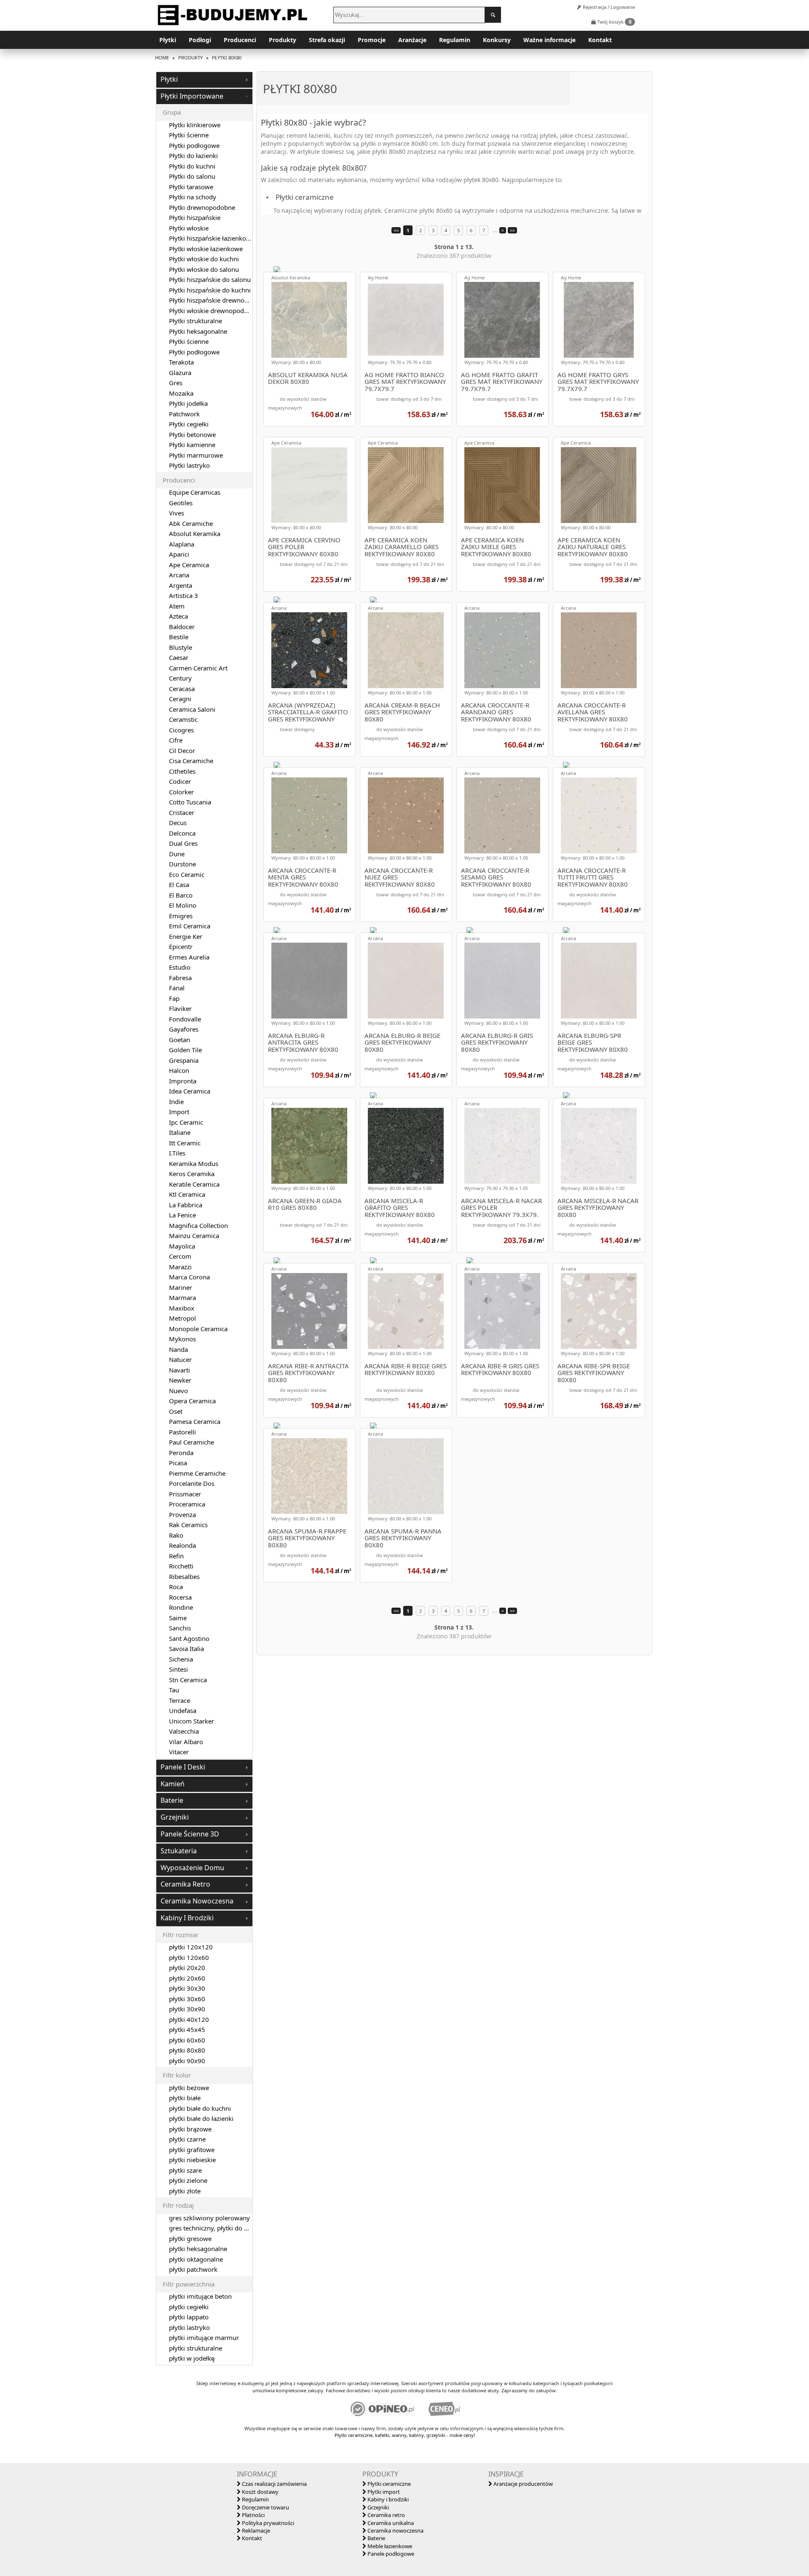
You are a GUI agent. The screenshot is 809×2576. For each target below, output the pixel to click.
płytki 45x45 (187, 2029)
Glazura (180, 373)
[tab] (204, 80)
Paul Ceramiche (192, 1442)
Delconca (182, 833)
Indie (176, 1102)
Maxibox (182, 1308)
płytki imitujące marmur (204, 2337)
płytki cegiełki (189, 2307)
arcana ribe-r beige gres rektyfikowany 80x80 (406, 1370)
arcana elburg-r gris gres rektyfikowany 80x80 (497, 1043)
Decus (178, 823)
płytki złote (185, 2191)
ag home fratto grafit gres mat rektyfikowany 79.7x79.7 (502, 382)
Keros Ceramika (192, 1174)
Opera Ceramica (192, 1401)
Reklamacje (255, 2530)
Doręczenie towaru (265, 2507)
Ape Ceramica (286, 443)
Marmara (182, 1297)
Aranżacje (412, 40)
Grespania (184, 1060)
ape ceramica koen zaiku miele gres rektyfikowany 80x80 (496, 547)
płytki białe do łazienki (201, 2118)
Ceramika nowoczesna (395, 2530)
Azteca (178, 616)
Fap (174, 998)
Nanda (178, 1349)
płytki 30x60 (187, 1999)
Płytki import (383, 2492)
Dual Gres (183, 843)
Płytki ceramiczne (388, 2484)
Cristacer (182, 812)
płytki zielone (188, 2180)
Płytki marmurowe (196, 455)
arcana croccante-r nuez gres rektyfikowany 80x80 (400, 877)
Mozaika (181, 393)
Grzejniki (378, 2507)
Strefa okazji (327, 40)
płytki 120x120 (191, 1947)
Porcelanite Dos (192, 1483)
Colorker (181, 792)
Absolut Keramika (291, 277)
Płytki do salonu (192, 176)
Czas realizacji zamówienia (274, 2484)
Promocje (372, 40)
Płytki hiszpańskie (195, 217)
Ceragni (180, 699)
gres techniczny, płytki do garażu (216, 2228)
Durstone (182, 864)
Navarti (179, 1370)
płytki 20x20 (187, 1968)
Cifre (176, 740)
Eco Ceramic (187, 874)
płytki (169, 79)
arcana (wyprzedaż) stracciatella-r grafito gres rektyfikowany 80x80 (308, 712)
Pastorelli (182, 1432)
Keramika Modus (194, 1163)
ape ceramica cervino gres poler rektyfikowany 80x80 (304, 547)
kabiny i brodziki (187, 1918)
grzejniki (175, 1817)
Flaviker (180, 1008)
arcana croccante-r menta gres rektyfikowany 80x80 (303, 877)
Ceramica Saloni (192, 709)
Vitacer (179, 1752)
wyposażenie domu (192, 1868)
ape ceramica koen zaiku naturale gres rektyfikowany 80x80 (593, 547)
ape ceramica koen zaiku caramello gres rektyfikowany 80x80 (402, 547)
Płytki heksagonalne (198, 331)
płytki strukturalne (196, 2348)
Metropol (182, 1318)
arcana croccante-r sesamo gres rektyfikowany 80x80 (496, 877)
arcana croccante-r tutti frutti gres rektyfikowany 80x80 (593, 877)
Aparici (179, 554)
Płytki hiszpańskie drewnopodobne (220, 300)
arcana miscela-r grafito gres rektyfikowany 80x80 (400, 1208)
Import (179, 1112)
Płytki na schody (193, 197)
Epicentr (181, 946)
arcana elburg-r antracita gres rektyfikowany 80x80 (303, 1043)
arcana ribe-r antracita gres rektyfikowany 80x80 (308, 1373)
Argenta (181, 585)
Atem (177, 606)
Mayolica (182, 1246)
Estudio (180, 967)
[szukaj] (493, 15)
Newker (180, 1380)
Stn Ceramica (188, 1680)
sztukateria (179, 1851)
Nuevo (178, 1391)
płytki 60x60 (187, 2040)
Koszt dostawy (260, 2492)
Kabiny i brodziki (387, 2499)
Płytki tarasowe (191, 187)
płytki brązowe (190, 2129)
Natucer (180, 1359)
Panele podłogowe (390, 2554)
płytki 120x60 (189, 1957)
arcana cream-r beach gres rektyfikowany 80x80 (402, 712)
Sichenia (181, 1659)
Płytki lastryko (189, 465)
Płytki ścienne (189, 135)
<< (396, 230)
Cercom (180, 1256)
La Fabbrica (186, 1205)
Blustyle (181, 647)
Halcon (179, 1070)
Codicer (180, 781)
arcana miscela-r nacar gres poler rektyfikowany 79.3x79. (501, 1208)
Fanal (177, 988)
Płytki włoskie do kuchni (204, 259)
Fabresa (180, 978)
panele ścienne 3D (190, 1834)
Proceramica (187, 1504)
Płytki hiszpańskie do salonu (210, 279)
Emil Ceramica (190, 926)
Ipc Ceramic (186, 1122)
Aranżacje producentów (522, 2484)
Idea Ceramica (190, 1091)
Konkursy (497, 40)
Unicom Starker (192, 1721)
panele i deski (183, 1767)
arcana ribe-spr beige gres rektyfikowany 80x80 (594, 1373)
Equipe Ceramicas (195, 492)
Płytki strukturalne (196, 321)
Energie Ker (186, 936)
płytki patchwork (193, 2269)
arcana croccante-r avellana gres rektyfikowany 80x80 (593, 712)
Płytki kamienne (192, 445)
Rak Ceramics (188, 1525)
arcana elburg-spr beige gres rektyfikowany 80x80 (593, 1043)
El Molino (183, 905)
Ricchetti (181, 1566)
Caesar (179, 657)
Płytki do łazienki (193, 155)
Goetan (179, 1040)
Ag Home (378, 277)
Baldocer (182, 627)
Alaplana (182, 544)
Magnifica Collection (198, 1225)
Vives (177, 513)
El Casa (179, 885)
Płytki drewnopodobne (202, 207)
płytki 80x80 (187, 2050)
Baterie (376, 2538)
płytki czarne (187, 2139)
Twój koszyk (614, 22)
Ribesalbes (184, 1576)
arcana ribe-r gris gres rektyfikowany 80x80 (500, 1370)
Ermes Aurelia (189, 957)
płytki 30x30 (187, 1988)
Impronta (183, 1081)
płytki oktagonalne (196, 2259)
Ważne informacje (549, 40)
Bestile (179, 637)
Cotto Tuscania (190, 802)
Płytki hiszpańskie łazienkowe (212, 238)
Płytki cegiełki (189, 424)
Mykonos (182, 1339)
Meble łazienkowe (389, 2546)
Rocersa (180, 1597)
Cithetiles (182, 771)
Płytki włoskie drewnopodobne (214, 311)
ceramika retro (185, 1884)
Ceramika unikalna (390, 2523)
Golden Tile (185, 1050)
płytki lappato (189, 2317)
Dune (177, 854)
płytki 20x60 (187, 1978)
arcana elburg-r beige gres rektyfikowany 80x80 (402, 1043)
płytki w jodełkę (192, 2358)
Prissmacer (185, 1494)
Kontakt (600, 40)
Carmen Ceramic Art (198, 668)
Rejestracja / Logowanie (608, 7)
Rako (176, 1535)
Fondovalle (185, 1019)
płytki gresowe (190, 2238)
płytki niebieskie (192, 2160)
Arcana (279, 608)
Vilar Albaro (186, 1742)
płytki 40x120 (189, 2019)
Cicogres (181, 730)
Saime (178, 1618)
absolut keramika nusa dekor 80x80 (308, 379)
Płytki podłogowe (194, 145)
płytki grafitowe (192, 2150)
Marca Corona (189, 1277)
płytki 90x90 (187, 2061)
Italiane (180, 1132)
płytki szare (185, 2170)
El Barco (181, 895)
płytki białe (185, 2098)
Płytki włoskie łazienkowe (206, 249)
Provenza (182, 1515)
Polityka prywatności (267, 2523)
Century (180, 678)
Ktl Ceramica (187, 1194)
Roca (176, 1587)
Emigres (181, 916)
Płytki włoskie (189, 228)
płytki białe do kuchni (200, 2108)
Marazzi (180, 1267)
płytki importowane (192, 96)
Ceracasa (182, 689)
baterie (172, 1800)
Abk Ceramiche (191, 523)
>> (512, 230)
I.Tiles (177, 1153)
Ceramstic (183, 719)
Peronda (181, 1453)
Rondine (181, 1607)
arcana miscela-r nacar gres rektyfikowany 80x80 (598, 1208)
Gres (176, 383)
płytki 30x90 (187, 2009)
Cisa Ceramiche (191, 761)
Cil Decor (182, 751)
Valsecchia (184, 1731)
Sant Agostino (189, 1638)
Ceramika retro (386, 2515)
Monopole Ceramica (198, 1329)
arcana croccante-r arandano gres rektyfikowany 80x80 (496, 712)
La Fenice (182, 1215)
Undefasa (183, 1710)
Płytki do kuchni (192, 166)
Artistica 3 (183, 595)
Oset (176, 1411)
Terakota (181, 362)
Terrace (179, 1700)
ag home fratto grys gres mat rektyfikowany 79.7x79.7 (598, 382)
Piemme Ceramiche (197, 1473)
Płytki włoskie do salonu (204, 269)
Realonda (182, 1545)
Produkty (283, 40)
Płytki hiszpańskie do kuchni (210, 290)
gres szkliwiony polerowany (209, 2218)
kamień (173, 1784)
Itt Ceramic (185, 1143)
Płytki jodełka (188, 403)
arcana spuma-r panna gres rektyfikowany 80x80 (403, 1538)
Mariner (181, 1287)
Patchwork (184, 414)
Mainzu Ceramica (194, 1236)
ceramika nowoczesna (197, 1901)
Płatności (253, 2515)
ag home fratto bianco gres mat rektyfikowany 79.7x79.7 (405, 382)
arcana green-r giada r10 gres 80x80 (305, 1205)
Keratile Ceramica (194, 1184)
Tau (174, 1690)
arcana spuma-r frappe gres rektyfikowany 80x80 (307, 1538)
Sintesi (178, 1669)
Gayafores (184, 1029)
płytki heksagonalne (198, 2249)
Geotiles (181, 503)
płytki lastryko (189, 2327)
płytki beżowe (189, 2088)
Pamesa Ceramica (195, 1421)
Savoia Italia (186, 1649)
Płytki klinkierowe (195, 125)
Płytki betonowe (192, 434)
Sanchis (180, 1628)
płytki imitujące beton (200, 2296)
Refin (176, 1556)
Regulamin (455, 40)
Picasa (178, 1463)
